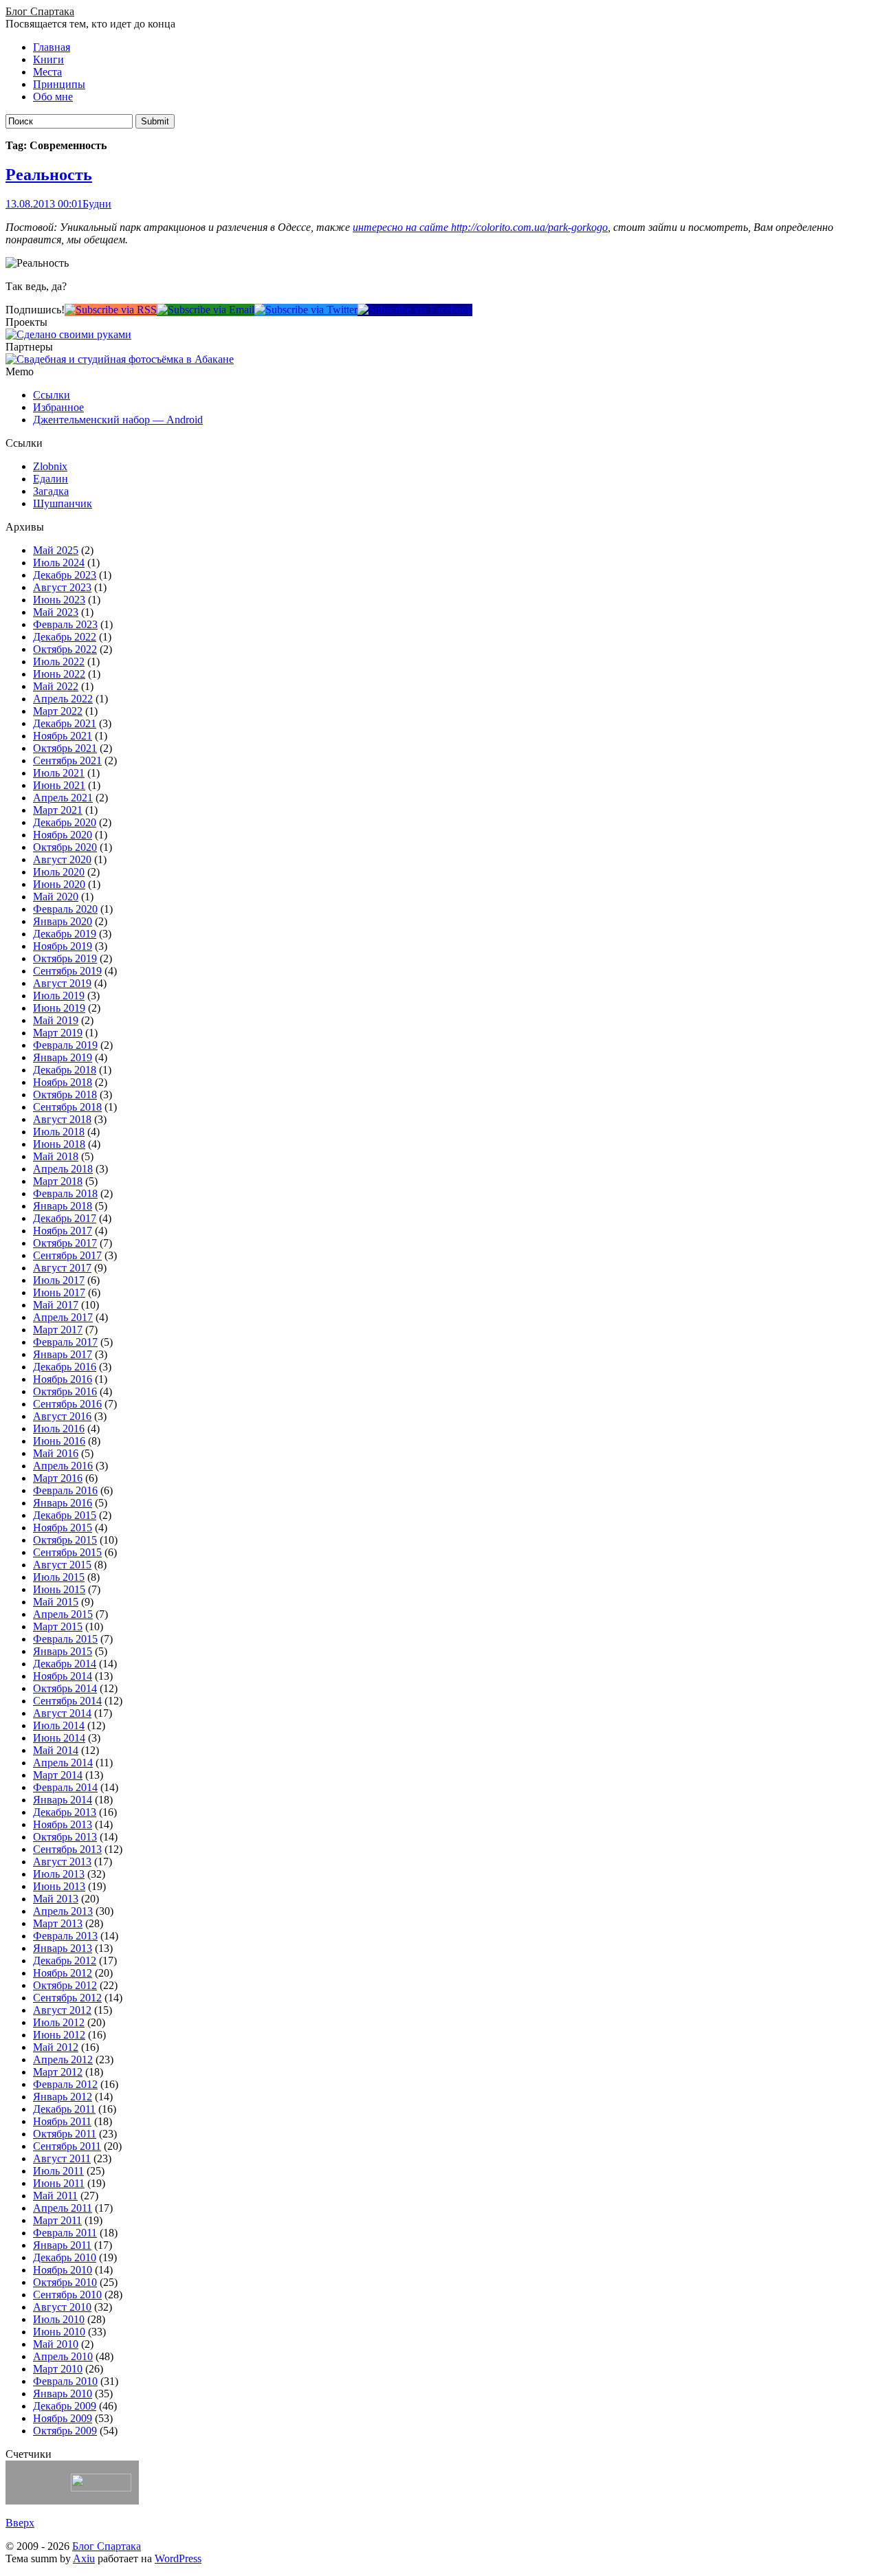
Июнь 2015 (59, 1589)
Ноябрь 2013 (63, 1824)
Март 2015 (58, 1626)
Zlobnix (50, 466)
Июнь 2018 (59, 1144)
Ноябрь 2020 (63, 835)
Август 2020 (62, 859)
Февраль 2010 (65, 2381)
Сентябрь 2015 (67, 1552)
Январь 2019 (63, 1057)
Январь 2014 (63, 1800)
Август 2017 (62, 1268)
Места (47, 72)
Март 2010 (58, 2369)
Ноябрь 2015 (63, 1528)
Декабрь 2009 (65, 2406)
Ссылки (52, 395)
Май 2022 (56, 686)
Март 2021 (58, 810)
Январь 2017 (63, 1354)
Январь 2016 (63, 1503)
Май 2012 (56, 2047)
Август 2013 (62, 1862)
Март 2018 (58, 1181)
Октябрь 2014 (65, 1688)
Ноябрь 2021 (63, 736)
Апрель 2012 (63, 2059)
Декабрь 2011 (64, 2109)
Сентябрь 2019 (67, 971)
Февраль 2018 (65, 1193)
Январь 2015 (63, 1651)
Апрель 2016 (63, 1466)
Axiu (84, 2558)
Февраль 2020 (65, 909)
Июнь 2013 (59, 1886)
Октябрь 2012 (65, 1985)
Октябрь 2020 (65, 847)
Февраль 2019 (65, 1045)
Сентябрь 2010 (67, 2295)
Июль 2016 (59, 1429)
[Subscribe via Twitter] (306, 310)
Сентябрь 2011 (67, 2146)
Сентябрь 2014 (67, 1701)
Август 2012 (62, 2010)
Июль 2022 (59, 662)
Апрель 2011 (63, 2208)
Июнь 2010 (59, 2332)
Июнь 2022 (59, 674)
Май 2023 (56, 612)
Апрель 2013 (63, 1911)
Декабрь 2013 (65, 1812)
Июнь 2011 (59, 2183)
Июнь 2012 (59, 2035)
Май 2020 (56, 897)
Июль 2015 (59, 1577)
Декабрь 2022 (65, 637)
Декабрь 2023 (65, 575)
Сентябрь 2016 (67, 1404)
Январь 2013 (63, 1948)
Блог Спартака (40, 11)
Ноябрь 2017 (63, 1231)
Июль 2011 (58, 2171)
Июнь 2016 (59, 1441)
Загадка (51, 491)
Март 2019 (58, 1033)
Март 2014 (58, 1775)
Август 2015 (62, 1565)
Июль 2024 (59, 563)
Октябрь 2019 (65, 958)
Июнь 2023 (59, 600)
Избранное (58, 407)
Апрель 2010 (63, 2356)
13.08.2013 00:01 (44, 204)
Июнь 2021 (59, 785)
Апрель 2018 (63, 1169)
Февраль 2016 (65, 1490)
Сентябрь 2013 (67, 1849)
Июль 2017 (59, 1280)
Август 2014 (62, 1713)
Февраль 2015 (65, 1639)
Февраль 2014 (65, 1787)
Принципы (59, 84)
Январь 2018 (63, 1206)
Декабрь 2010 (65, 2257)
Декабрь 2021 (65, 723)
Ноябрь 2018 (63, 1082)
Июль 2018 (59, 1132)
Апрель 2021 (63, 798)
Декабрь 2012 (65, 1961)
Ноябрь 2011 (62, 2121)
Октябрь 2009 (65, 2431)
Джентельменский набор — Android (118, 420)
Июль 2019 (59, 996)
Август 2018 (62, 1119)
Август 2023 (62, 587)
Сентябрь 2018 (67, 1107)
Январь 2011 (62, 2245)
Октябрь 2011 (65, 2134)
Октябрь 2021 (65, 748)
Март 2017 (58, 1330)
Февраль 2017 (65, 1342)
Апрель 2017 (63, 1317)
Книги (48, 59)
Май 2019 (56, 1020)
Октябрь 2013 (65, 1837)
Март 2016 (58, 1478)
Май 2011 (55, 2196)
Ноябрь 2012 (63, 1973)
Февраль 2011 (65, 2233)
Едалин (51, 479)
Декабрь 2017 (65, 1218)
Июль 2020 (59, 872)
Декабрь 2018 (65, 1070)
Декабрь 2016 (65, 1367)
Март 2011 (57, 2220)
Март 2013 (58, 1923)
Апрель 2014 (63, 1763)
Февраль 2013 (65, 1936)
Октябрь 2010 (65, 2282)
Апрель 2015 (63, 1614)
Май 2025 (56, 550)
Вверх (20, 2523)
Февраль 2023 (65, 624)
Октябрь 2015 (65, 1540)
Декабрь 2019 (65, 934)
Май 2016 (56, 1453)
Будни (97, 204)
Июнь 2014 (59, 1738)
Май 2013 (56, 1899)
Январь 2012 (63, 2097)
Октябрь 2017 (65, 1243)
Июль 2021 (59, 773)
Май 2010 (56, 2344)
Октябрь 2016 (65, 1391)
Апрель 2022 (63, 699)
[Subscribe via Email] (206, 310)
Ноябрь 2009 (63, 2418)
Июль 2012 (59, 2022)
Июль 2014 (59, 1725)
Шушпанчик (63, 503)
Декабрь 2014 (65, 1664)
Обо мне (53, 97)
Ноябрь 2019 (63, 946)
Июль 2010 (59, 2319)
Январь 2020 (63, 921)
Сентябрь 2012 (67, 1998)
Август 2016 (62, 1416)
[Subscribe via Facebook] (415, 310)
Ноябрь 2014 (63, 1676)
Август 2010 (62, 2307)
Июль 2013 (59, 1874)
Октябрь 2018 (65, 1095)
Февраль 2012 (65, 2084)
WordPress (178, 2558)
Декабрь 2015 (65, 1515)
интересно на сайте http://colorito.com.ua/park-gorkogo (480, 227)
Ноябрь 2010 (63, 2270)
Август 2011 (62, 2158)
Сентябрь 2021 (67, 760)
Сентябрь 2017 (67, 1255)
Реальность (49, 175)
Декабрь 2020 (65, 822)
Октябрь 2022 (65, 649)
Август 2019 (62, 983)
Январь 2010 (63, 2394)
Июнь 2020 (59, 884)
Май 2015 (56, 1602)
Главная (52, 47)
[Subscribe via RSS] (111, 310)
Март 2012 (58, 2072)
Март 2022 (58, 711)
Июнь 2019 (59, 1008)
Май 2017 (56, 1305)
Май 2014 (56, 1750)
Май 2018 (56, 1156)
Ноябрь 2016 (63, 1379)
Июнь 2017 (59, 1292)
